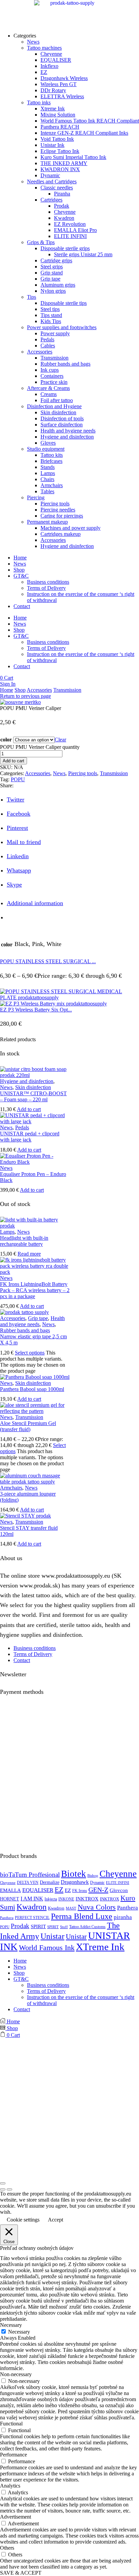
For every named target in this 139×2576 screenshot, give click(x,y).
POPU (18, 779)
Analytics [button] (10, 2486)
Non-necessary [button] (16, 2374)
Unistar (52, 1936)
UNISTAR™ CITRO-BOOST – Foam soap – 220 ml (33, 1096)
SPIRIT (38, 1926)
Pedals (22, 1127)
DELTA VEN (28, 1883)
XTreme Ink (100, 1947)
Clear (60, 740)
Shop (19, 570)
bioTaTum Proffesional (30, 1875)
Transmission (67, 690)
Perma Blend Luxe (82, 1916)
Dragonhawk (75, 1882)
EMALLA (10, 1890)
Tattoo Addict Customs (87, 1927)
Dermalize (50, 1882)
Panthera (128, 1908)
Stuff (64, 1927)
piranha (123, 1917)
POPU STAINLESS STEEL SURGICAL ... (48, 961)
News (20, 564)
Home (20, 558)
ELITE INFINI (118, 1883)
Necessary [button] (11, 2325)
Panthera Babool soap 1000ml (32, 1389)
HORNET (10, 1899)
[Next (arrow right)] (9, 2189)
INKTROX (87, 1899)
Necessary (19, 2332)
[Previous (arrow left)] (3, 2189)
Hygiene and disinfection (27, 1081)
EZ (59, 1890)
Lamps (7, 1232)
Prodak (20, 1926)
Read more (29, 1254)
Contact (22, 606)
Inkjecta (51, 1899)
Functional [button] (11, 2424)
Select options (30, 1353)
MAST (71, 1908)
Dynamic (97, 1883)
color (6, 740)
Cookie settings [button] (23, 2220)
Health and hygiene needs (32, 1321)
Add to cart (13, 761)
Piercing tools (83, 773)
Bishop (93, 1876)
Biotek (74, 1874)
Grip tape (38, 1318)
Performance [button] (13, 2455)
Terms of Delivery (46, 588)
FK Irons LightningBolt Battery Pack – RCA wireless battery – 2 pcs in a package (35, 1290)
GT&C (21, 576)
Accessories (39, 690)
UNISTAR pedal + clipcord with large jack (30, 1137)
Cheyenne (118, 1874)
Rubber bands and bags (25, 1330)
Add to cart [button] (29, 1109)
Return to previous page (25, 696)
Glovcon (119, 1890)
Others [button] (7, 2548)
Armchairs (11, 1488)
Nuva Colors (97, 1907)
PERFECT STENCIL (32, 1918)
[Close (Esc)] (3, 2183)
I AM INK (32, 1899)
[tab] (35, 903)
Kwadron (32, 1907)
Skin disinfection (33, 1087)
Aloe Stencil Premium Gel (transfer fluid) (28, 1426)
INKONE (66, 1899)
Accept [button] (55, 2220)
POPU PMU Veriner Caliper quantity (40, 747)
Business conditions (48, 582)
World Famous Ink (47, 1948)
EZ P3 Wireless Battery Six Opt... (36, 1010)
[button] (7, 678)
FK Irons (80, 1891)
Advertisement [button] (16, 2517)
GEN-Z (98, 1890)
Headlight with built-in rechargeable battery (24, 1241)
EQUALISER (38, 1890)
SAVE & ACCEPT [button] (21, 2573)
